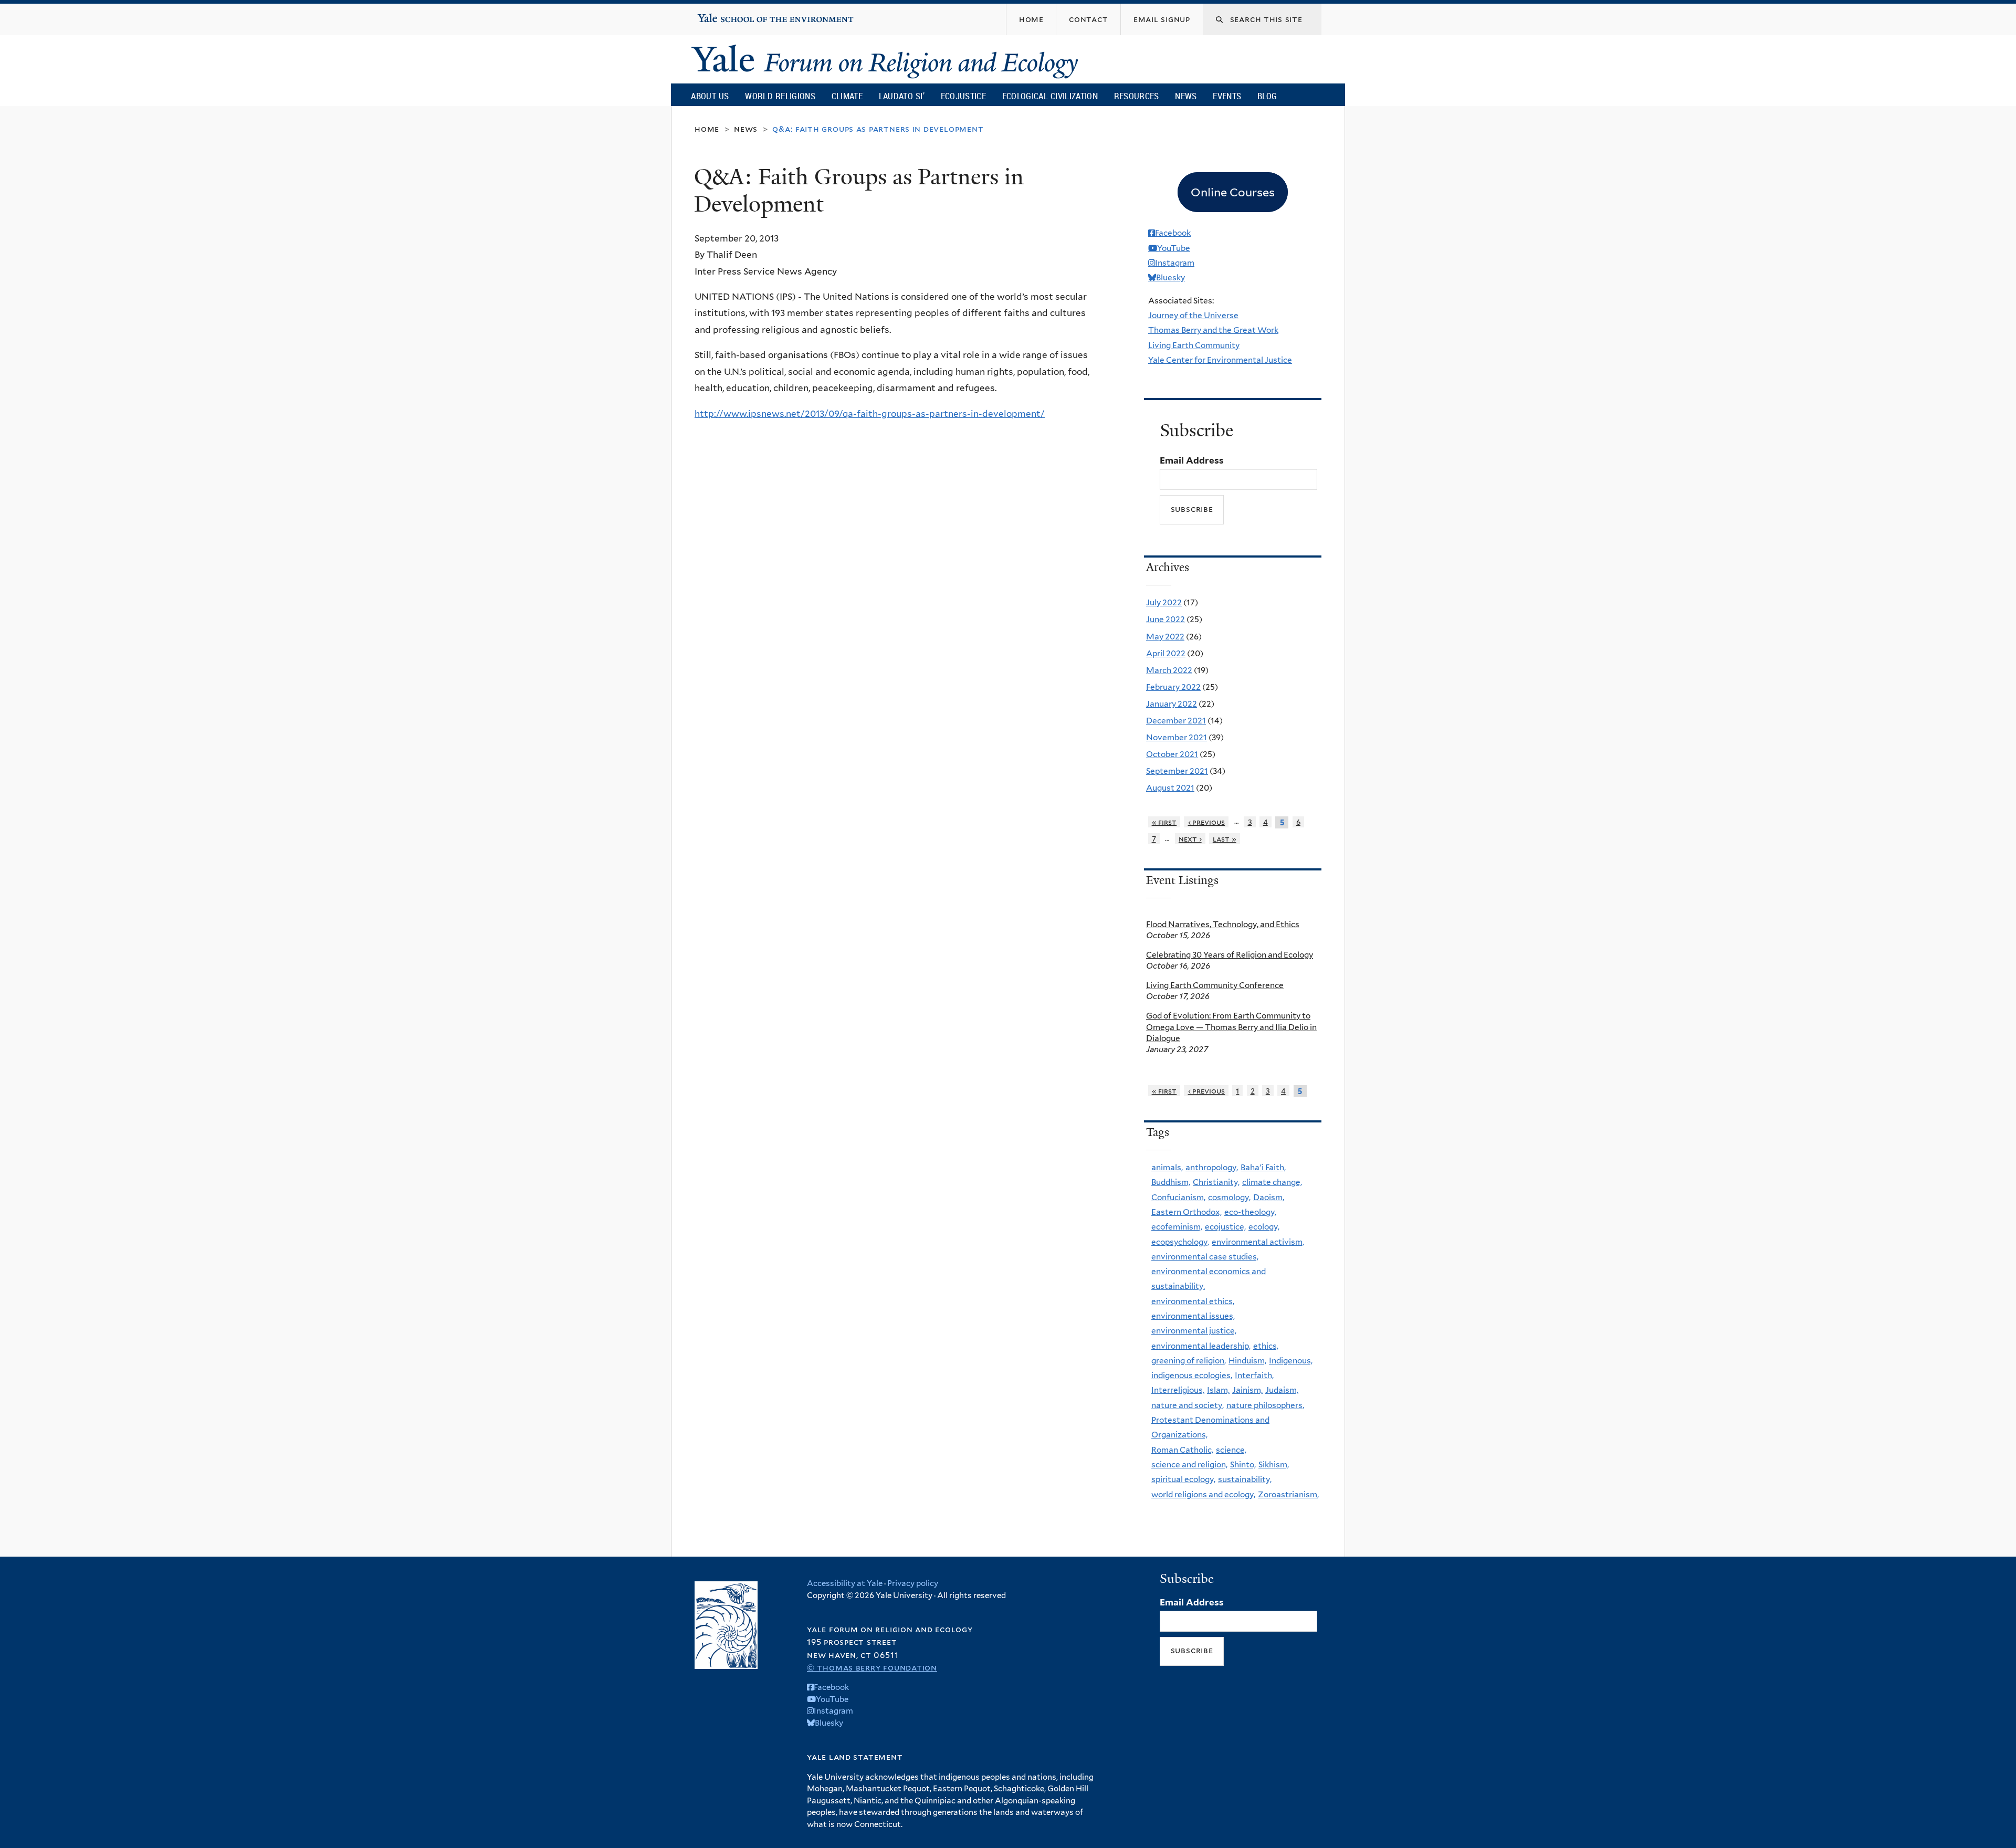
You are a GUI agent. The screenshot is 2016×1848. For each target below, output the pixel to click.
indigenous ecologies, (1192, 1375)
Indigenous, (1291, 1361)
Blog (1267, 96)
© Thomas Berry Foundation (872, 1668)
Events (1227, 96)
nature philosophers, (1265, 1405)
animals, (1167, 1167)
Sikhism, (1274, 1464)
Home (707, 129)
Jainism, (1247, 1390)
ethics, (1266, 1346)
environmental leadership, (1201, 1346)
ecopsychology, (1180, 1242)
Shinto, (1243, 1464)
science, (1231, 1450)
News (1186, 96)
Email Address (1192, 460)
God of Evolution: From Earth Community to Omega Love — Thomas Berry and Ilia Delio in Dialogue (1231, 1027)
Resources (1137, 96)
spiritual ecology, (1183, 1479)
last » (1225, 839)
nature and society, (1188, 1405)
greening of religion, (1189, 1361)
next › (1190, 839)
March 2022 (1169, 670)
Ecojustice (963, 96)
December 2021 (1176, 721)
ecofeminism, (1177, 1227)
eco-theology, (1250, 1212)
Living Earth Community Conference (1215, 985)
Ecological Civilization (1050, 96)
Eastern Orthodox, (1186, 1212)
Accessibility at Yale (845, 1583)
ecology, (1264, 1227)
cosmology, (1229, 1197)
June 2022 (1165, 619)
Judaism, (1282, 1390)
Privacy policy (913, 1583)
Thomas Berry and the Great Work (1213, 330)
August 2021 (1170, 788)
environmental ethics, (1193, 1301)
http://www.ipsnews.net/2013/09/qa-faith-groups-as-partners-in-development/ (870, 414)
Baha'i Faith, (1263, 1167)
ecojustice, (1225, 1227)
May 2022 (1165, 637)
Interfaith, (1254, 1375)
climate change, (1272, 1182)
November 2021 (1177, 737)
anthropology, (1212, 1167)
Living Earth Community (1194, 345)
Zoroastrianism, (1288, 1494)
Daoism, (1269, 1197)
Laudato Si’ (902, 96)
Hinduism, (1247, 1361)
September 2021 (1177, 771)
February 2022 (1173, 687)
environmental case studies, (1205, 1257)
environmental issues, (1193, 1316)
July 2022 (1164, 602)
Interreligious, (1178, 1390)
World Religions (780, 96)
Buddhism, (1171, 1182)
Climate (847, 96)
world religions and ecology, (1203, 1494)
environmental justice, (1194, 1331)
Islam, (1218, 1390)
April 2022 (1166, 653)
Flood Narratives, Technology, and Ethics (1223, 924)
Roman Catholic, (1182, 1450)
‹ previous (1207, 822)
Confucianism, (1178, 1197)
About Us (710, 96)
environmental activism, (1258, 1242)
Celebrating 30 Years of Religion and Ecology (1230, 955)
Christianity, (1216, 1182)
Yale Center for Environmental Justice (1220, 360)
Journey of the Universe (1193, 315)
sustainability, (1245, 1479)
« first (1164, 822)
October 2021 (1172, 754)
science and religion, (1189, 1464)
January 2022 (1172, 704)
